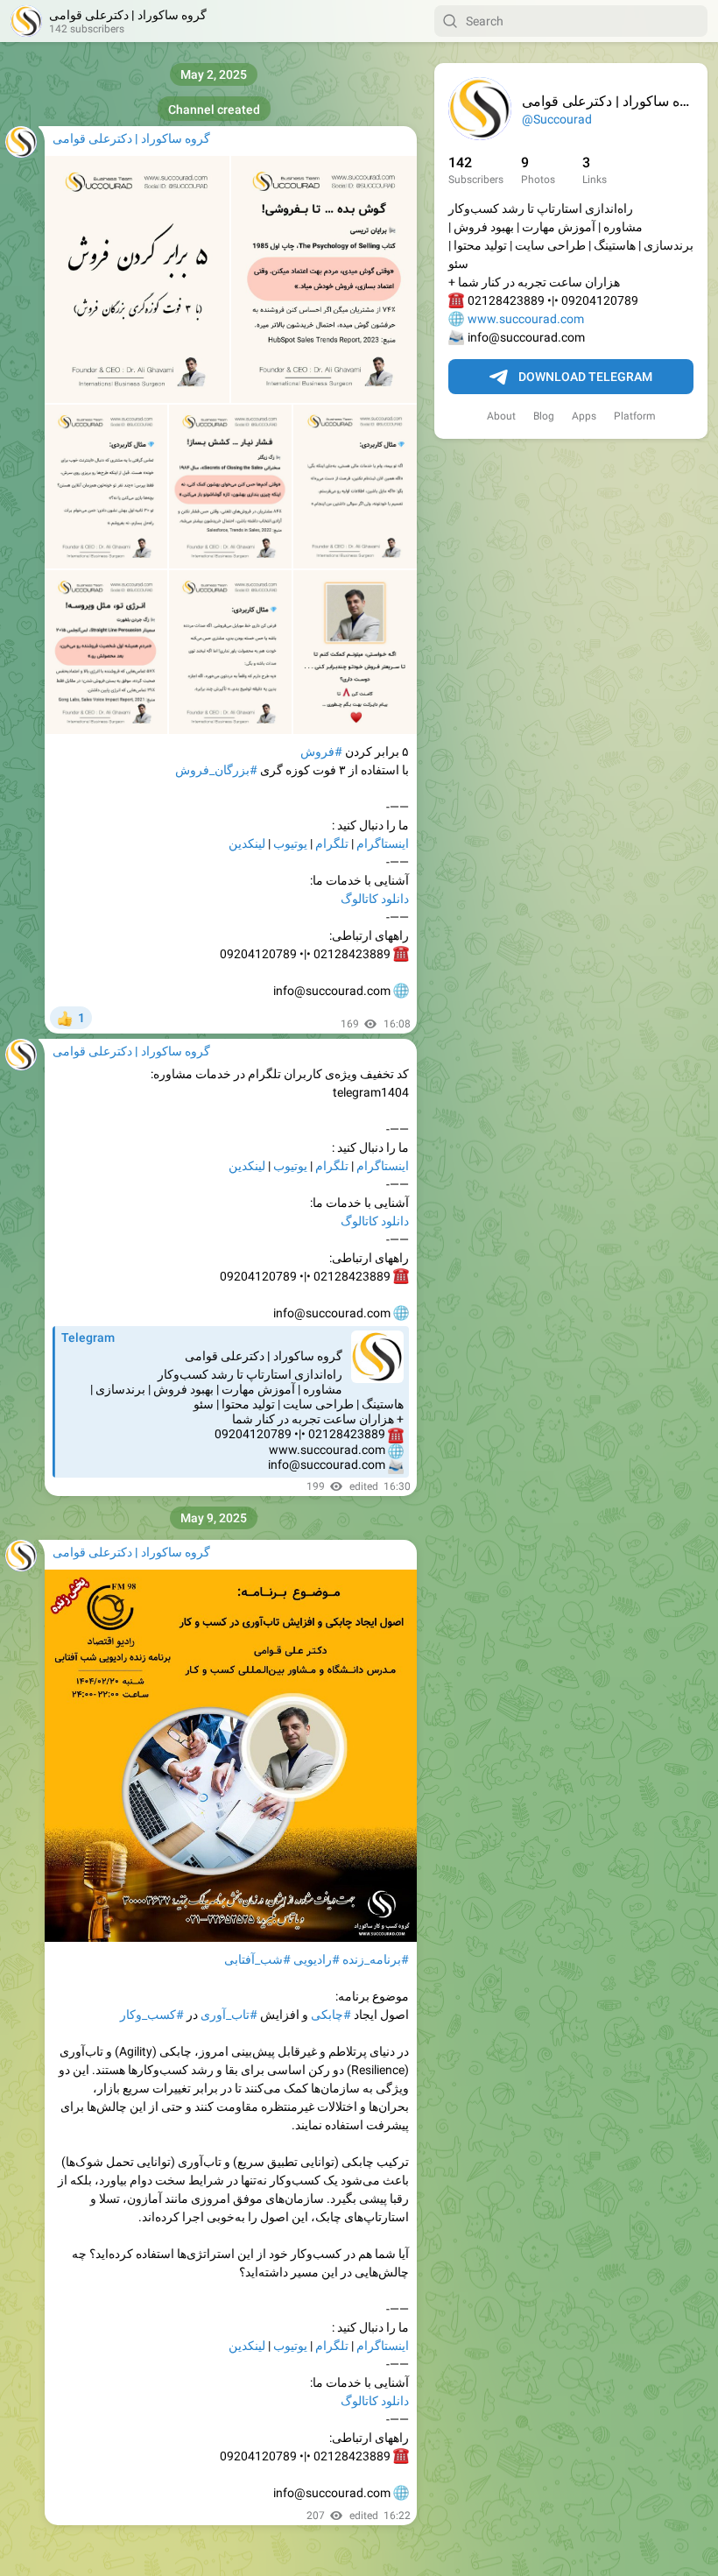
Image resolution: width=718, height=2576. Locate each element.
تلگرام (332, 843)
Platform (635, 416)
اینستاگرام (383, 843)
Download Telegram (585, 377)
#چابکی (331, 2015)
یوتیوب (290, 843)
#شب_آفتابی (257, 1959)
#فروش (321, 752)
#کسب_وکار (152, 2015)
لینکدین (247, 843)
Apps (584, 416)
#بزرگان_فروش (216, 770)
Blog (544, 416)
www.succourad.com (526, 319)
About (501, 416)
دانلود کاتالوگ (375, 899)
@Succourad (557, 119)
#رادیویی (317, 1959)
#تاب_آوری (229, 2015)
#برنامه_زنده (376, 1959)
